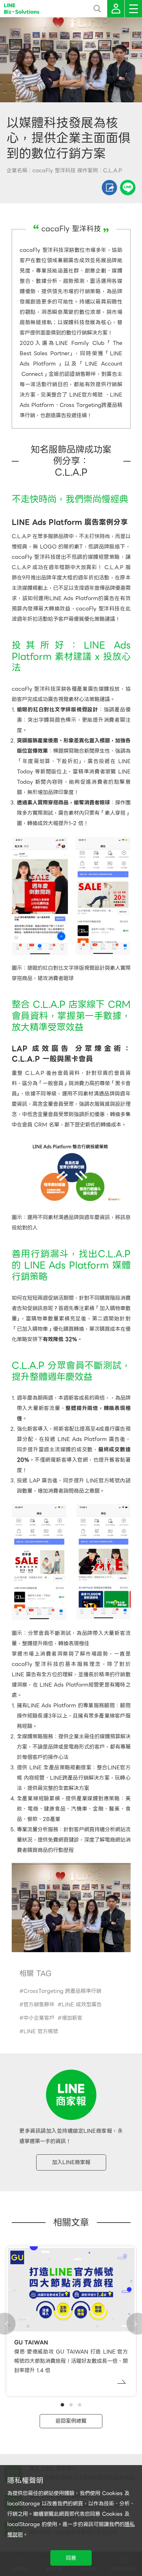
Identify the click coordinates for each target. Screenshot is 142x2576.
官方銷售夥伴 (39, 2005)
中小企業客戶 (39, 2018)
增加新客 (72, 2018)
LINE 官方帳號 (41, 2031)
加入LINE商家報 (71, 2162)
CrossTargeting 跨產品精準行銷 (62, 1991)
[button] (62, 2405)
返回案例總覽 (71, 2421)
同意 (71, 2558)
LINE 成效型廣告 (82, 2005)
